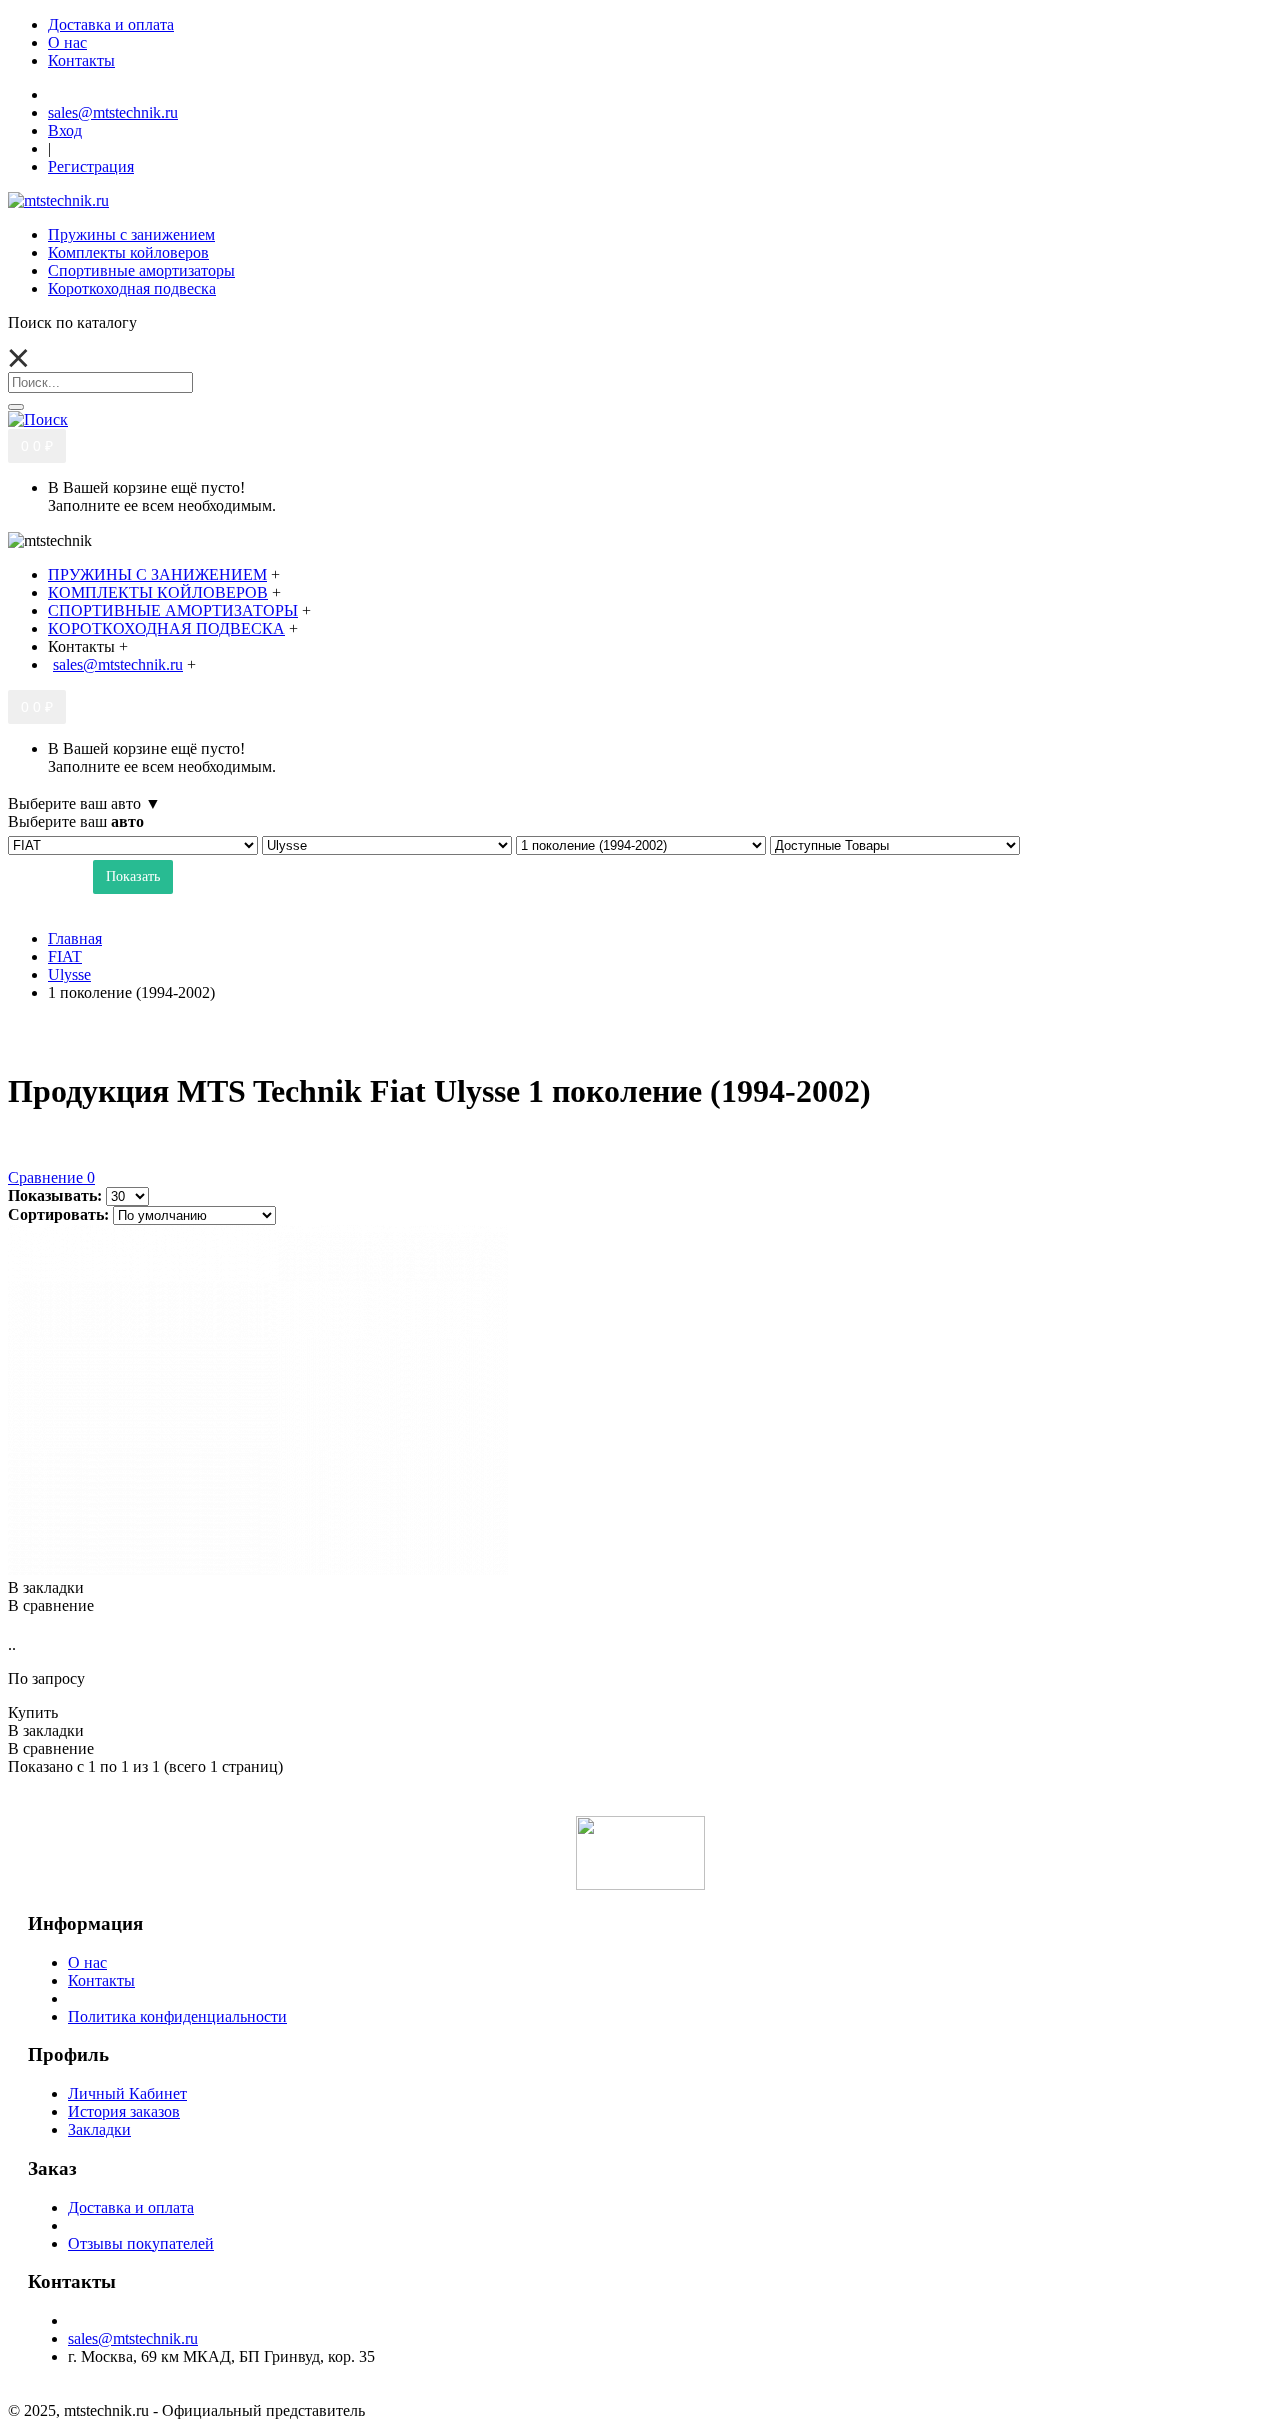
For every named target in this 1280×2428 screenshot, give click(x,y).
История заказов (124, 2111)
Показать (133, 876)
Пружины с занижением (131, 234)
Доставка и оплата (131, 2207)
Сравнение (51, 1177)
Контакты (101, 1980)
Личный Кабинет (127, 2093)
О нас (87, 1962)
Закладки (99, 2129)
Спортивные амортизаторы (141, 270)
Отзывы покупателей (141, 2243)
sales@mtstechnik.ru (133, 2338)
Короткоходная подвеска (132, 288)
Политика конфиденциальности (177, 2016)
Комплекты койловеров (128, 252)
